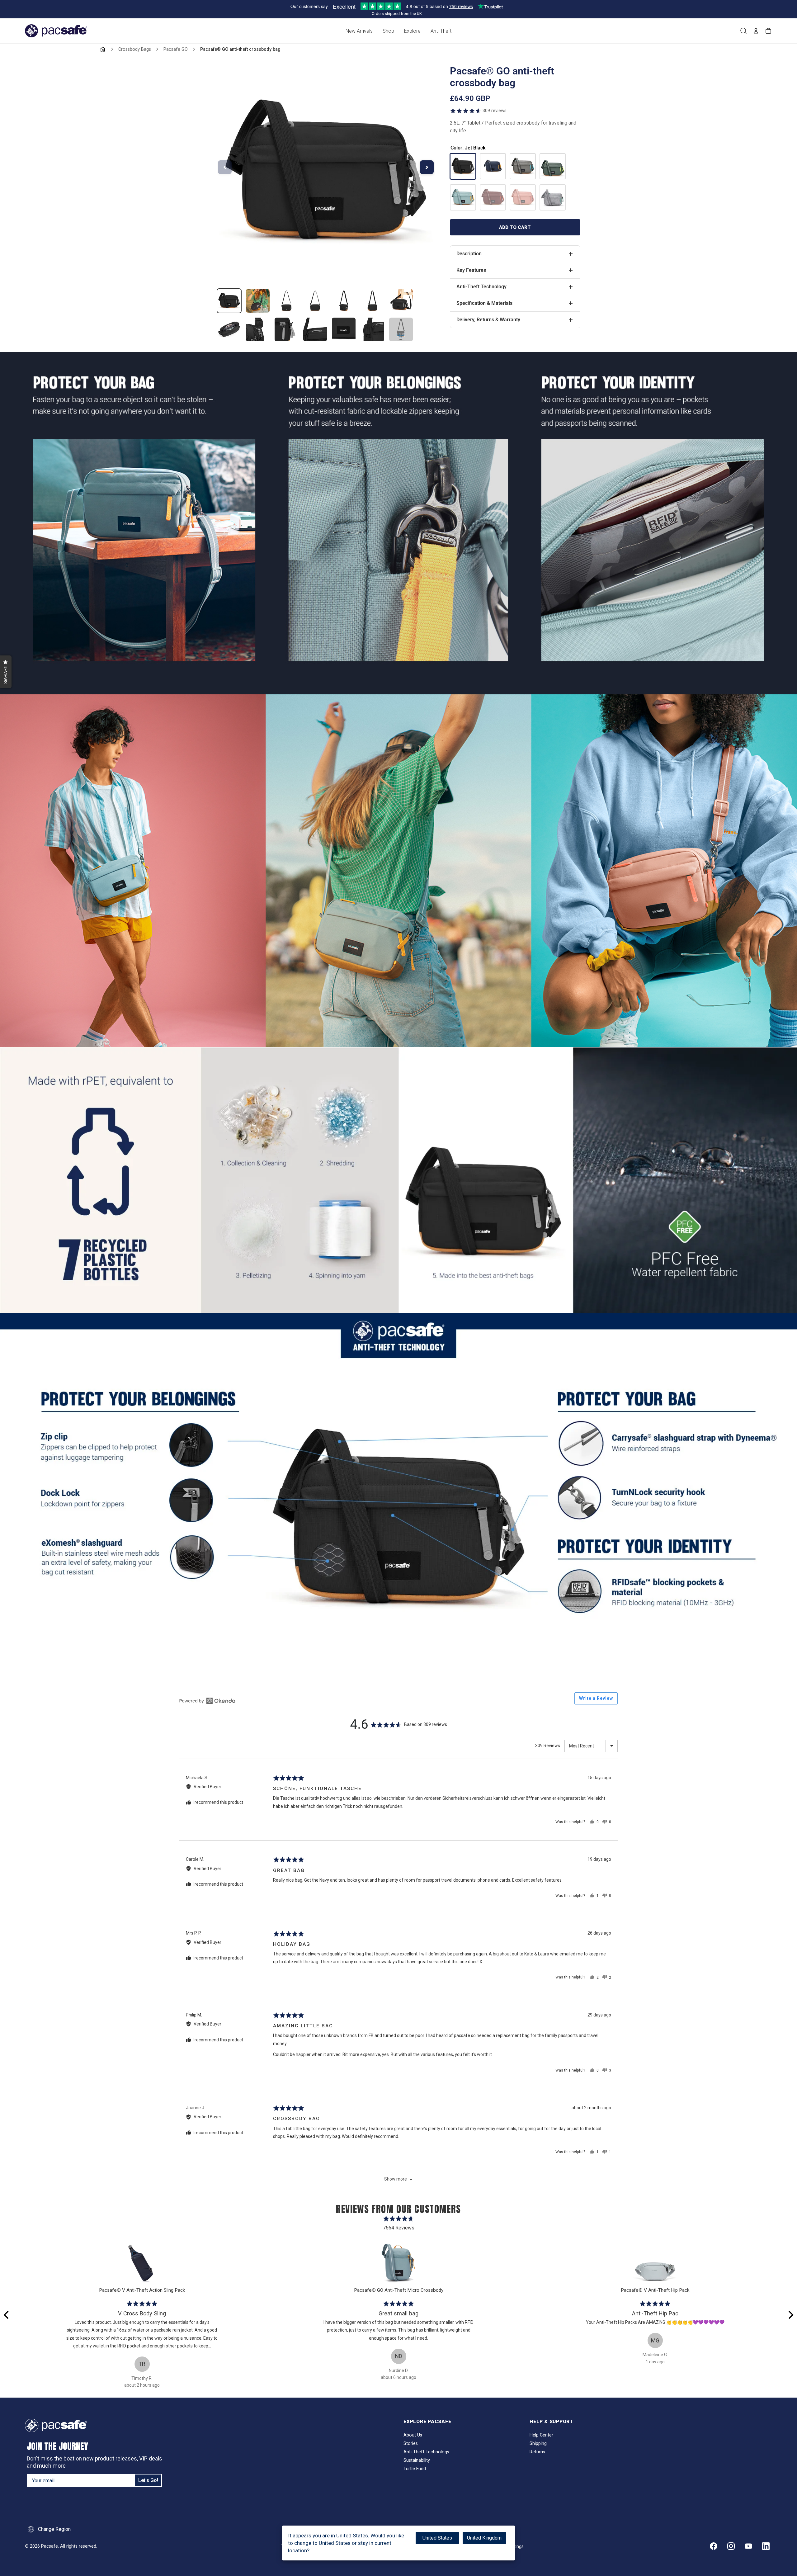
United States (437, 2538)
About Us (413, 2435)
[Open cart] (768, 31)
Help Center (541, 2435)
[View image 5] (344, 301)
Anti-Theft (441, 31)
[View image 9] (258, 329)
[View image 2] (258, 301)
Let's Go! (148, 2480)
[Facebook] (714, 2546)
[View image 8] (229, 329)
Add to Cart (515, 227)
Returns (537, 2452)
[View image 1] (229, 301)
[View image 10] (286, 329)
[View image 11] (315, 329)
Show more (396, 2179)
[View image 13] (372, 329)
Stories (411, 2444)
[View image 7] (401, 301)
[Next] (790, 2315)
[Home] (103, 49)
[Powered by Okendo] (207, 1701)
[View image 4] (315, 301)
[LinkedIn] (766, 2546)
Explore (412, 31)
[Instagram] (731, 2546)
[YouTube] (748, 2546)
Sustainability (417, 2460)
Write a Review (596, 1698)
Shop (388, 31)
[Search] (743, 31)
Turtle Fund (415, 2469)
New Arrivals (359, 31)
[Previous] (7, 2315)
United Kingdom (484, 2538)
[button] (6, 672)
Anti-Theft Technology (426, 2452)
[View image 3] (286, 301)
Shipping (538, 2444)
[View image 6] (372, 301)
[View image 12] (344, 329)
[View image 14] (401, 329)
